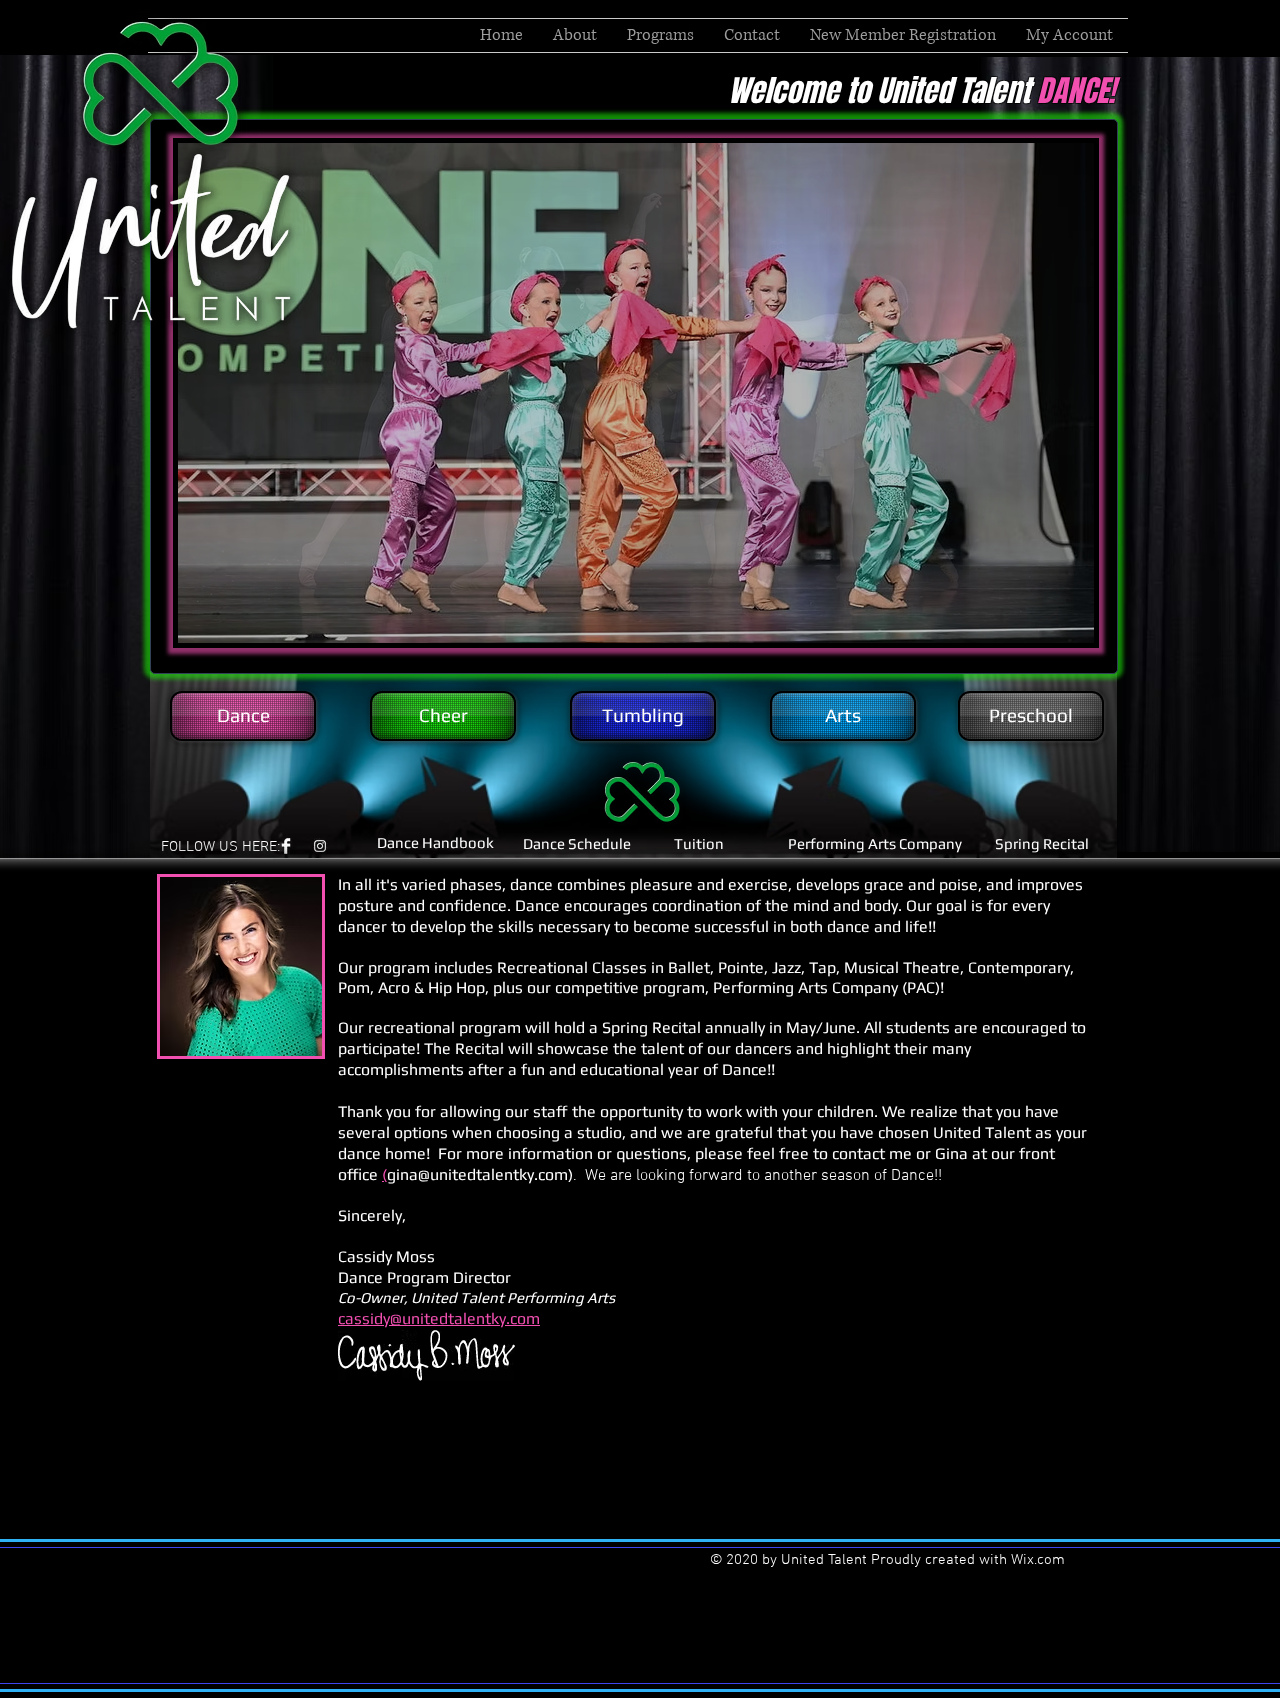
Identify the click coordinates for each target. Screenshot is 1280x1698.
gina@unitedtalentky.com (477, 1174)
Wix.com (1038, 1560)
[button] (660, 35)
